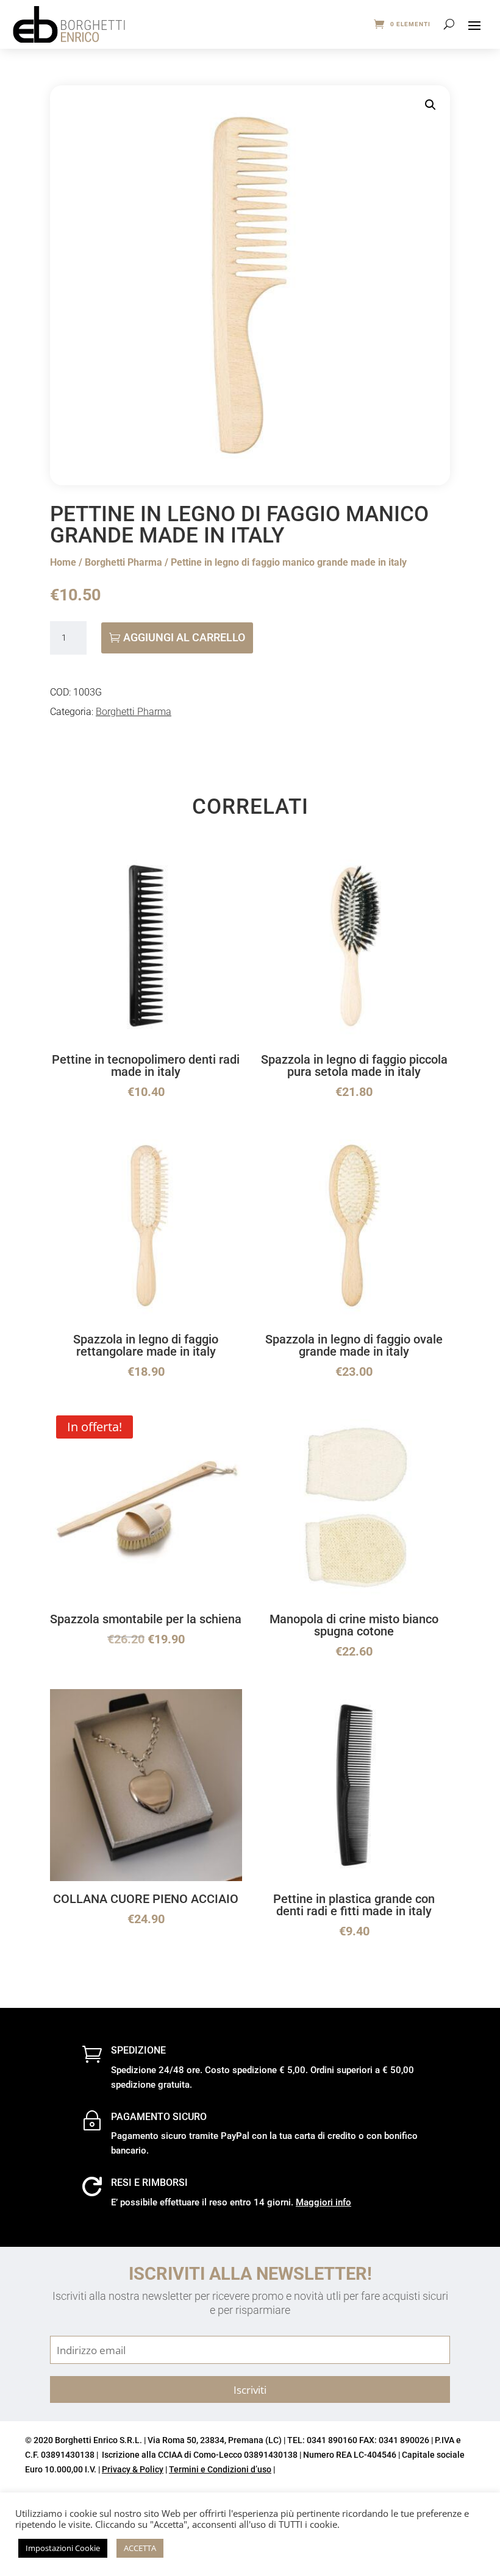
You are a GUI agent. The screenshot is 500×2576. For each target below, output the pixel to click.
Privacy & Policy (133, 2469)
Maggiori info (323, 2202)
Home (63, 562)
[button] (430, 105)
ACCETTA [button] (140, 2548)
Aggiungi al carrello (184, 637)
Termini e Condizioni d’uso (220, 2469)
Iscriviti (250, 2389)
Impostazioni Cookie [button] (63, 2548)
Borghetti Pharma (123, 562)
